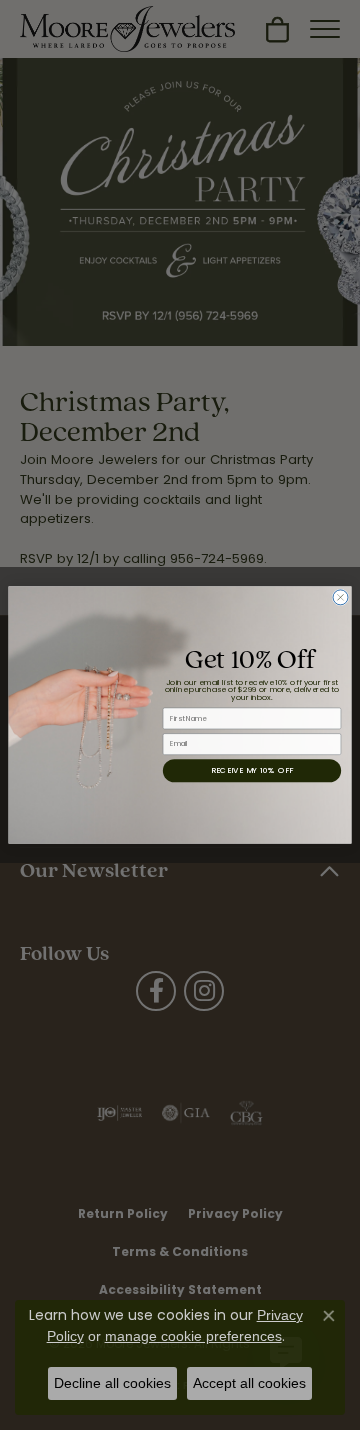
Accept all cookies (249, 1383)
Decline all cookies (112, 1383)
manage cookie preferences (193, 1336)
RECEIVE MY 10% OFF (252, 770)
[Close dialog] (340, 597)
